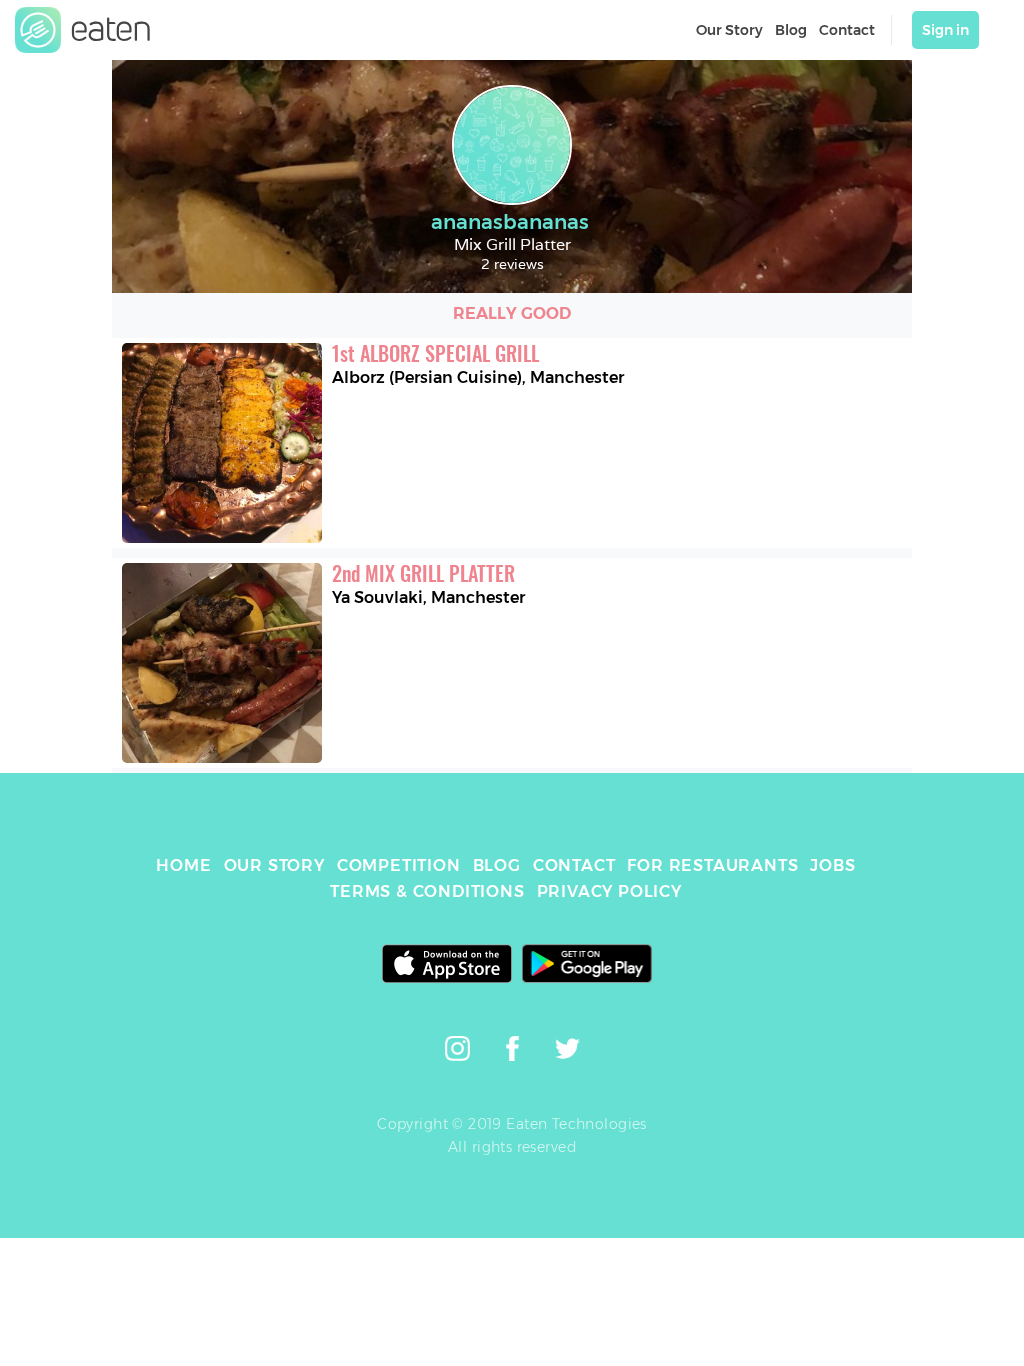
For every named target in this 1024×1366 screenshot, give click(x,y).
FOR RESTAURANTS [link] (712, 865)
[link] (83, 30)
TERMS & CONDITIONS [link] (427, 891)
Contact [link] (847, 30)
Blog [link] (791, 30)
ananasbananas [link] (510, 222)
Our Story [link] (729, 30)
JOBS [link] (832, 865)
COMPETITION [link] (399, 865)
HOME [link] (183, 865)
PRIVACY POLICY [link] (609, 891)
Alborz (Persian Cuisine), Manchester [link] (478, 377)
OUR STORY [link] (274, 865)
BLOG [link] (497, 865)
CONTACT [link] (574, 865)
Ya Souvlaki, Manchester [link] (428, 597)
